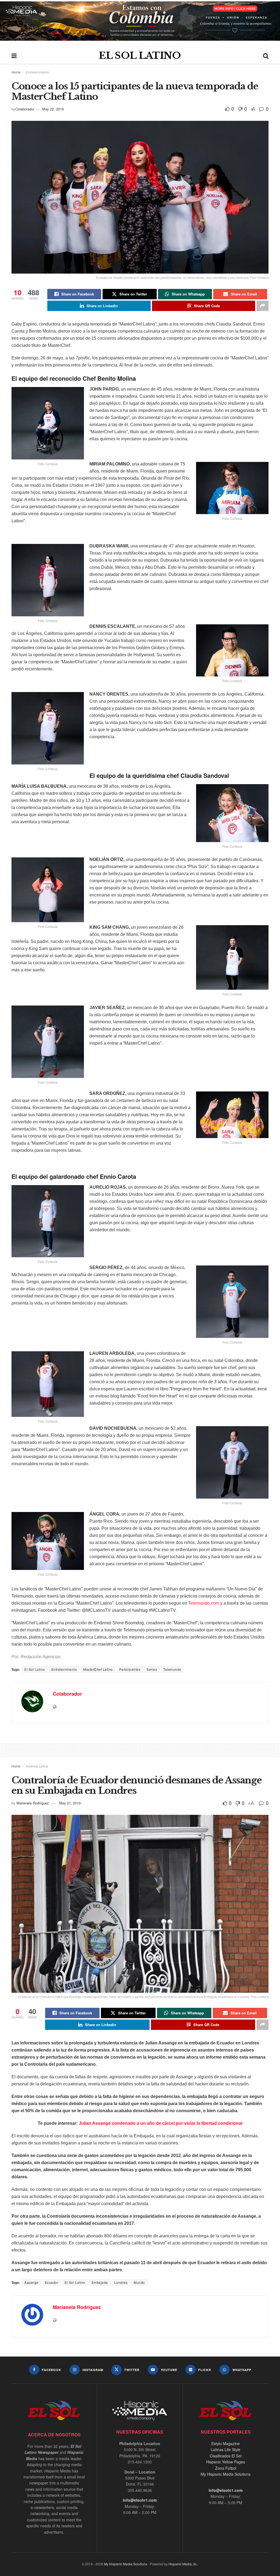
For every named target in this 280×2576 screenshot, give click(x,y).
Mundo (139, 2282)
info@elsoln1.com (140, 2500)
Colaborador (25, 109)
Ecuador (52, 2282)
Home (16, 72)
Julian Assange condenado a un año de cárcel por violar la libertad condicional (161, 2123)
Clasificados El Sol (226, 2456)
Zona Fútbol (226, 2468)
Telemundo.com (204, 1603)
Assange (31, 2282)
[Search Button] (266, 55)
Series (152, 1669)
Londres (121, 2282)
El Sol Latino (35, 1669)
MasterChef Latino (98, 1669)
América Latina (37, 1766)
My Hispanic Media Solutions (226, 2474)
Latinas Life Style (226, 2449)
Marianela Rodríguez (33, 1803)
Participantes (130, 1669)
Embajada (100, 2282)
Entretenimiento (37, 72)
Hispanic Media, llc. (183, 2564)
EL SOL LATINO (140, 55)
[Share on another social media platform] (262, 306)
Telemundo (172, 1669)
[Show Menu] (14, 55)
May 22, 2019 (53, 109)
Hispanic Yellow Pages (226, 2462)
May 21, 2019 (70, 1803)
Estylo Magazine (226, 2443)
